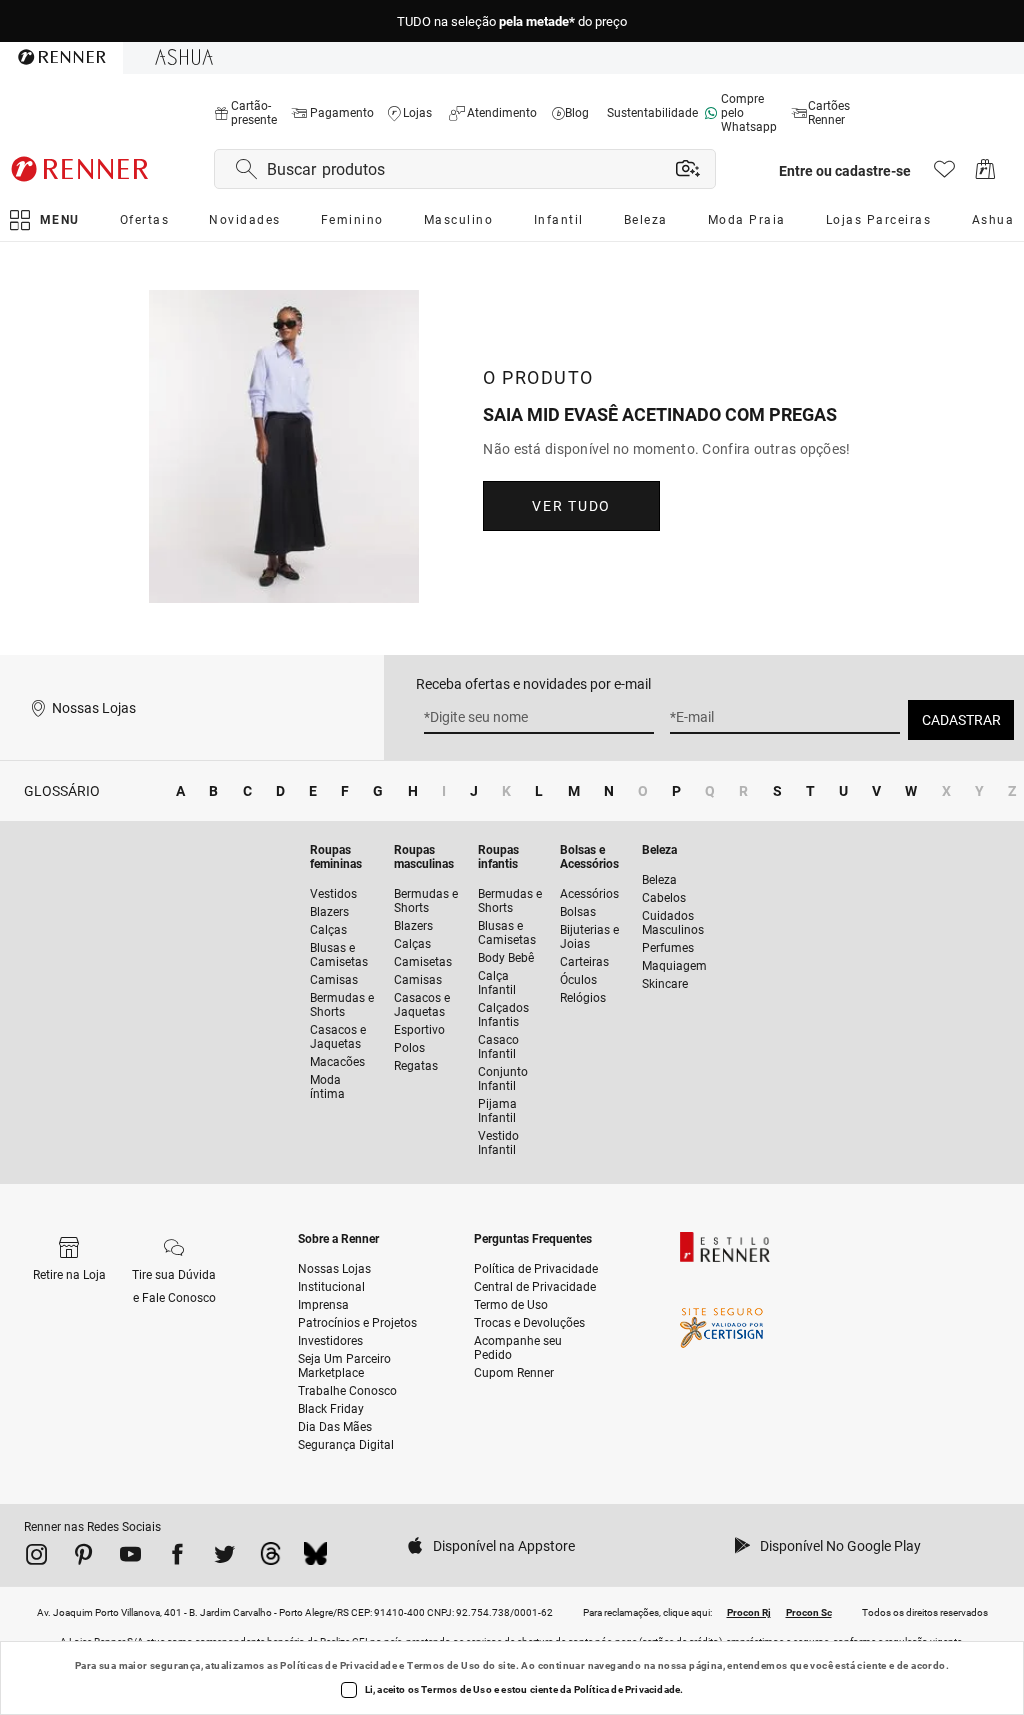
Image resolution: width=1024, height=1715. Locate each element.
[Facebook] (177, 1558)
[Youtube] (130, 1558)
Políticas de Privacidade (338, 1665)
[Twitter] (224, 1558)
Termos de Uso (443, 1665)
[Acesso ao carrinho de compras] (985, 174)
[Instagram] (36, 1558)
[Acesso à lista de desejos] (944, 174)
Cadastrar (961, 720)
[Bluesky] (315, 1558)
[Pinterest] (83, 1558)
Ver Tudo (571, 506)
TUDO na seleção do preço (512, 21)
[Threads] (270, 1558)
